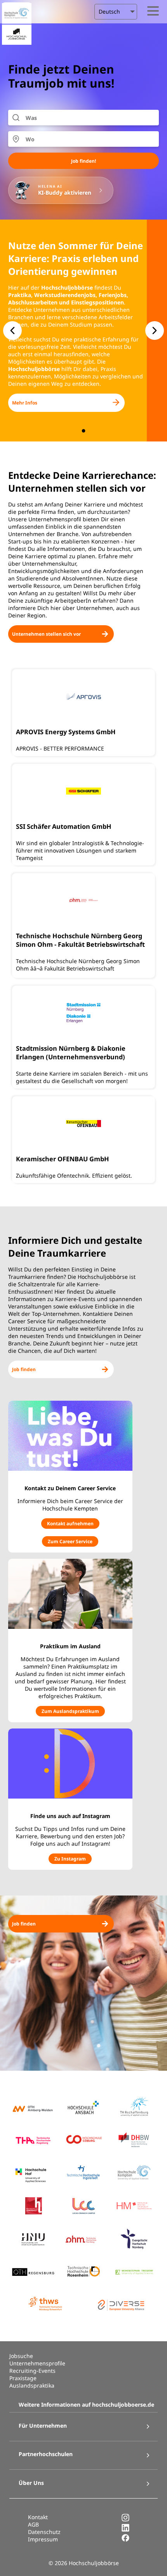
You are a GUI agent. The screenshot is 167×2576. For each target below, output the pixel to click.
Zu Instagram (70, 1859)
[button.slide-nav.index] (84, 431)
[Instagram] (125, 2520)
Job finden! (83, 161)
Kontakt (38, 2517)
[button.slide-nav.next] (155, 331)
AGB (33, 2524)
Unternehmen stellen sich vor (46, 634)
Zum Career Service (70, 1541)
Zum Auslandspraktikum (70, 1711)
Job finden (24, 1369)
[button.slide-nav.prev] (12, 331)
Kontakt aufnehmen (70, 1524)
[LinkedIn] (125, 2530)
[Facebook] (125, 2540)
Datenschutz (44, 2532)
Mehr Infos (25, 403)
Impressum (43, 2539)
